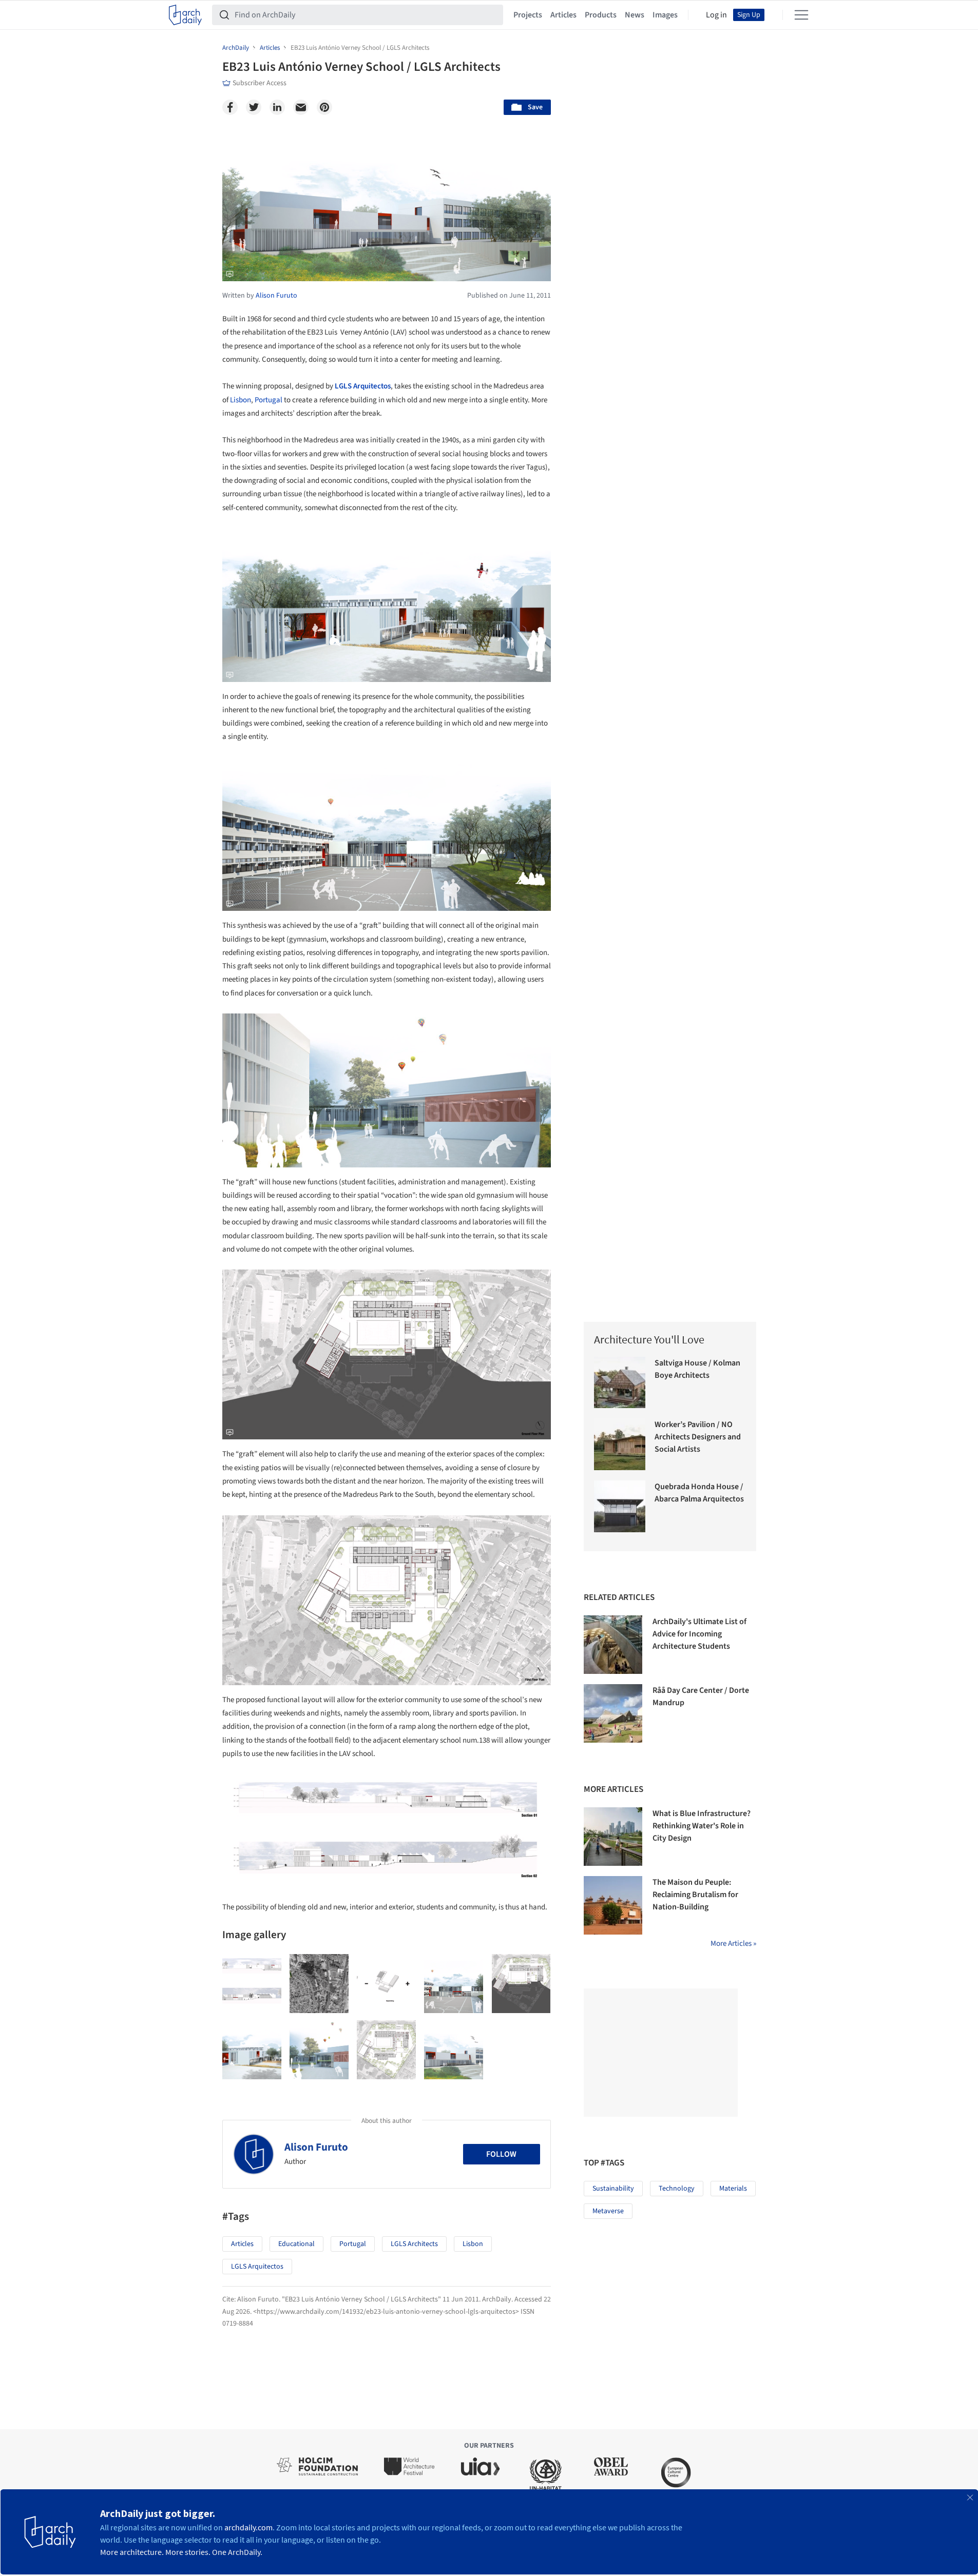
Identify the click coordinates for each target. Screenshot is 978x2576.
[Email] (301, 107)
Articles (563, 15)
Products (601, 15)
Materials (733, 2189)
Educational (296, 2244)
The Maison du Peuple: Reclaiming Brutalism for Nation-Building (695, 1895)
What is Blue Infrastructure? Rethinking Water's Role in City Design (702, 1826)
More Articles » (733, 1944)
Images (665, 15)
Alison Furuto (316, 2147)
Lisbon (241, 400)
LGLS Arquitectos (363, 386)
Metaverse (608, 2211)
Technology (677, 2189)
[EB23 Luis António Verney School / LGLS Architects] (252, 1984)
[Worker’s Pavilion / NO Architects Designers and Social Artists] (620, 1444)
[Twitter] (254, 107)
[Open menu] (801, 15)
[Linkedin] (277, 107)
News (635, 15)
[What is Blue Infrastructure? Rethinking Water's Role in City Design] (613, 1837)
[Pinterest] (324, 107)
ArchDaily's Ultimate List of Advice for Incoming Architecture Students (699, 1634)
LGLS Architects (414, 2244)
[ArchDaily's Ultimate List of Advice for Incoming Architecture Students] (613, 1645)
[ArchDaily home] (185, 15)
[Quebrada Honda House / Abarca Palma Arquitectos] (620, 1506)
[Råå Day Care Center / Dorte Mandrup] (613, 1713)
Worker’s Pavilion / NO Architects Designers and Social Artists (698, 1437)
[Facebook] (230, 107)
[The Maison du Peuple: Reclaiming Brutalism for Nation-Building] (613, 1905)
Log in (716, 15)
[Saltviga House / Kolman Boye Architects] (620, 1383)
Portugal (269, 400)
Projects (528, 15)
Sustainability (613, 2189)
